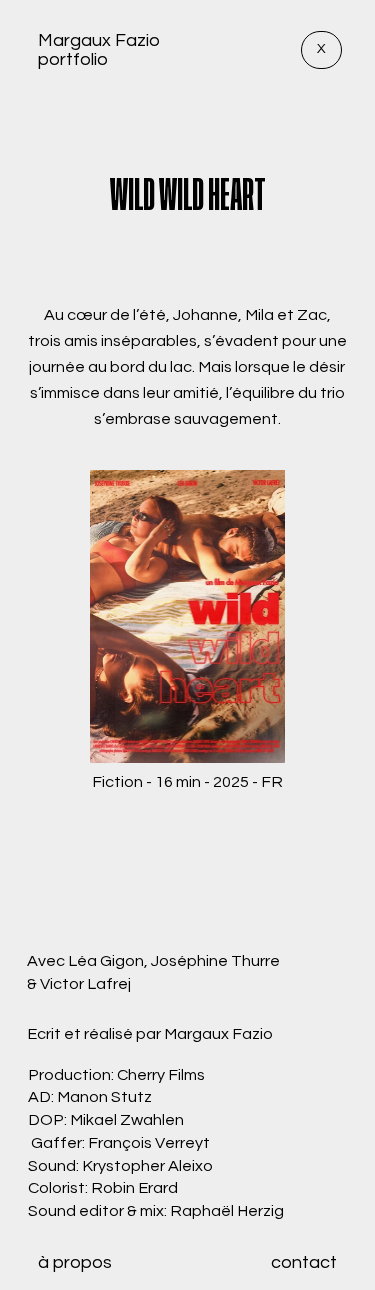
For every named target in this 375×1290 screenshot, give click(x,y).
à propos (75, 1262)
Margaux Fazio (99, 40)
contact (304, 1262)
